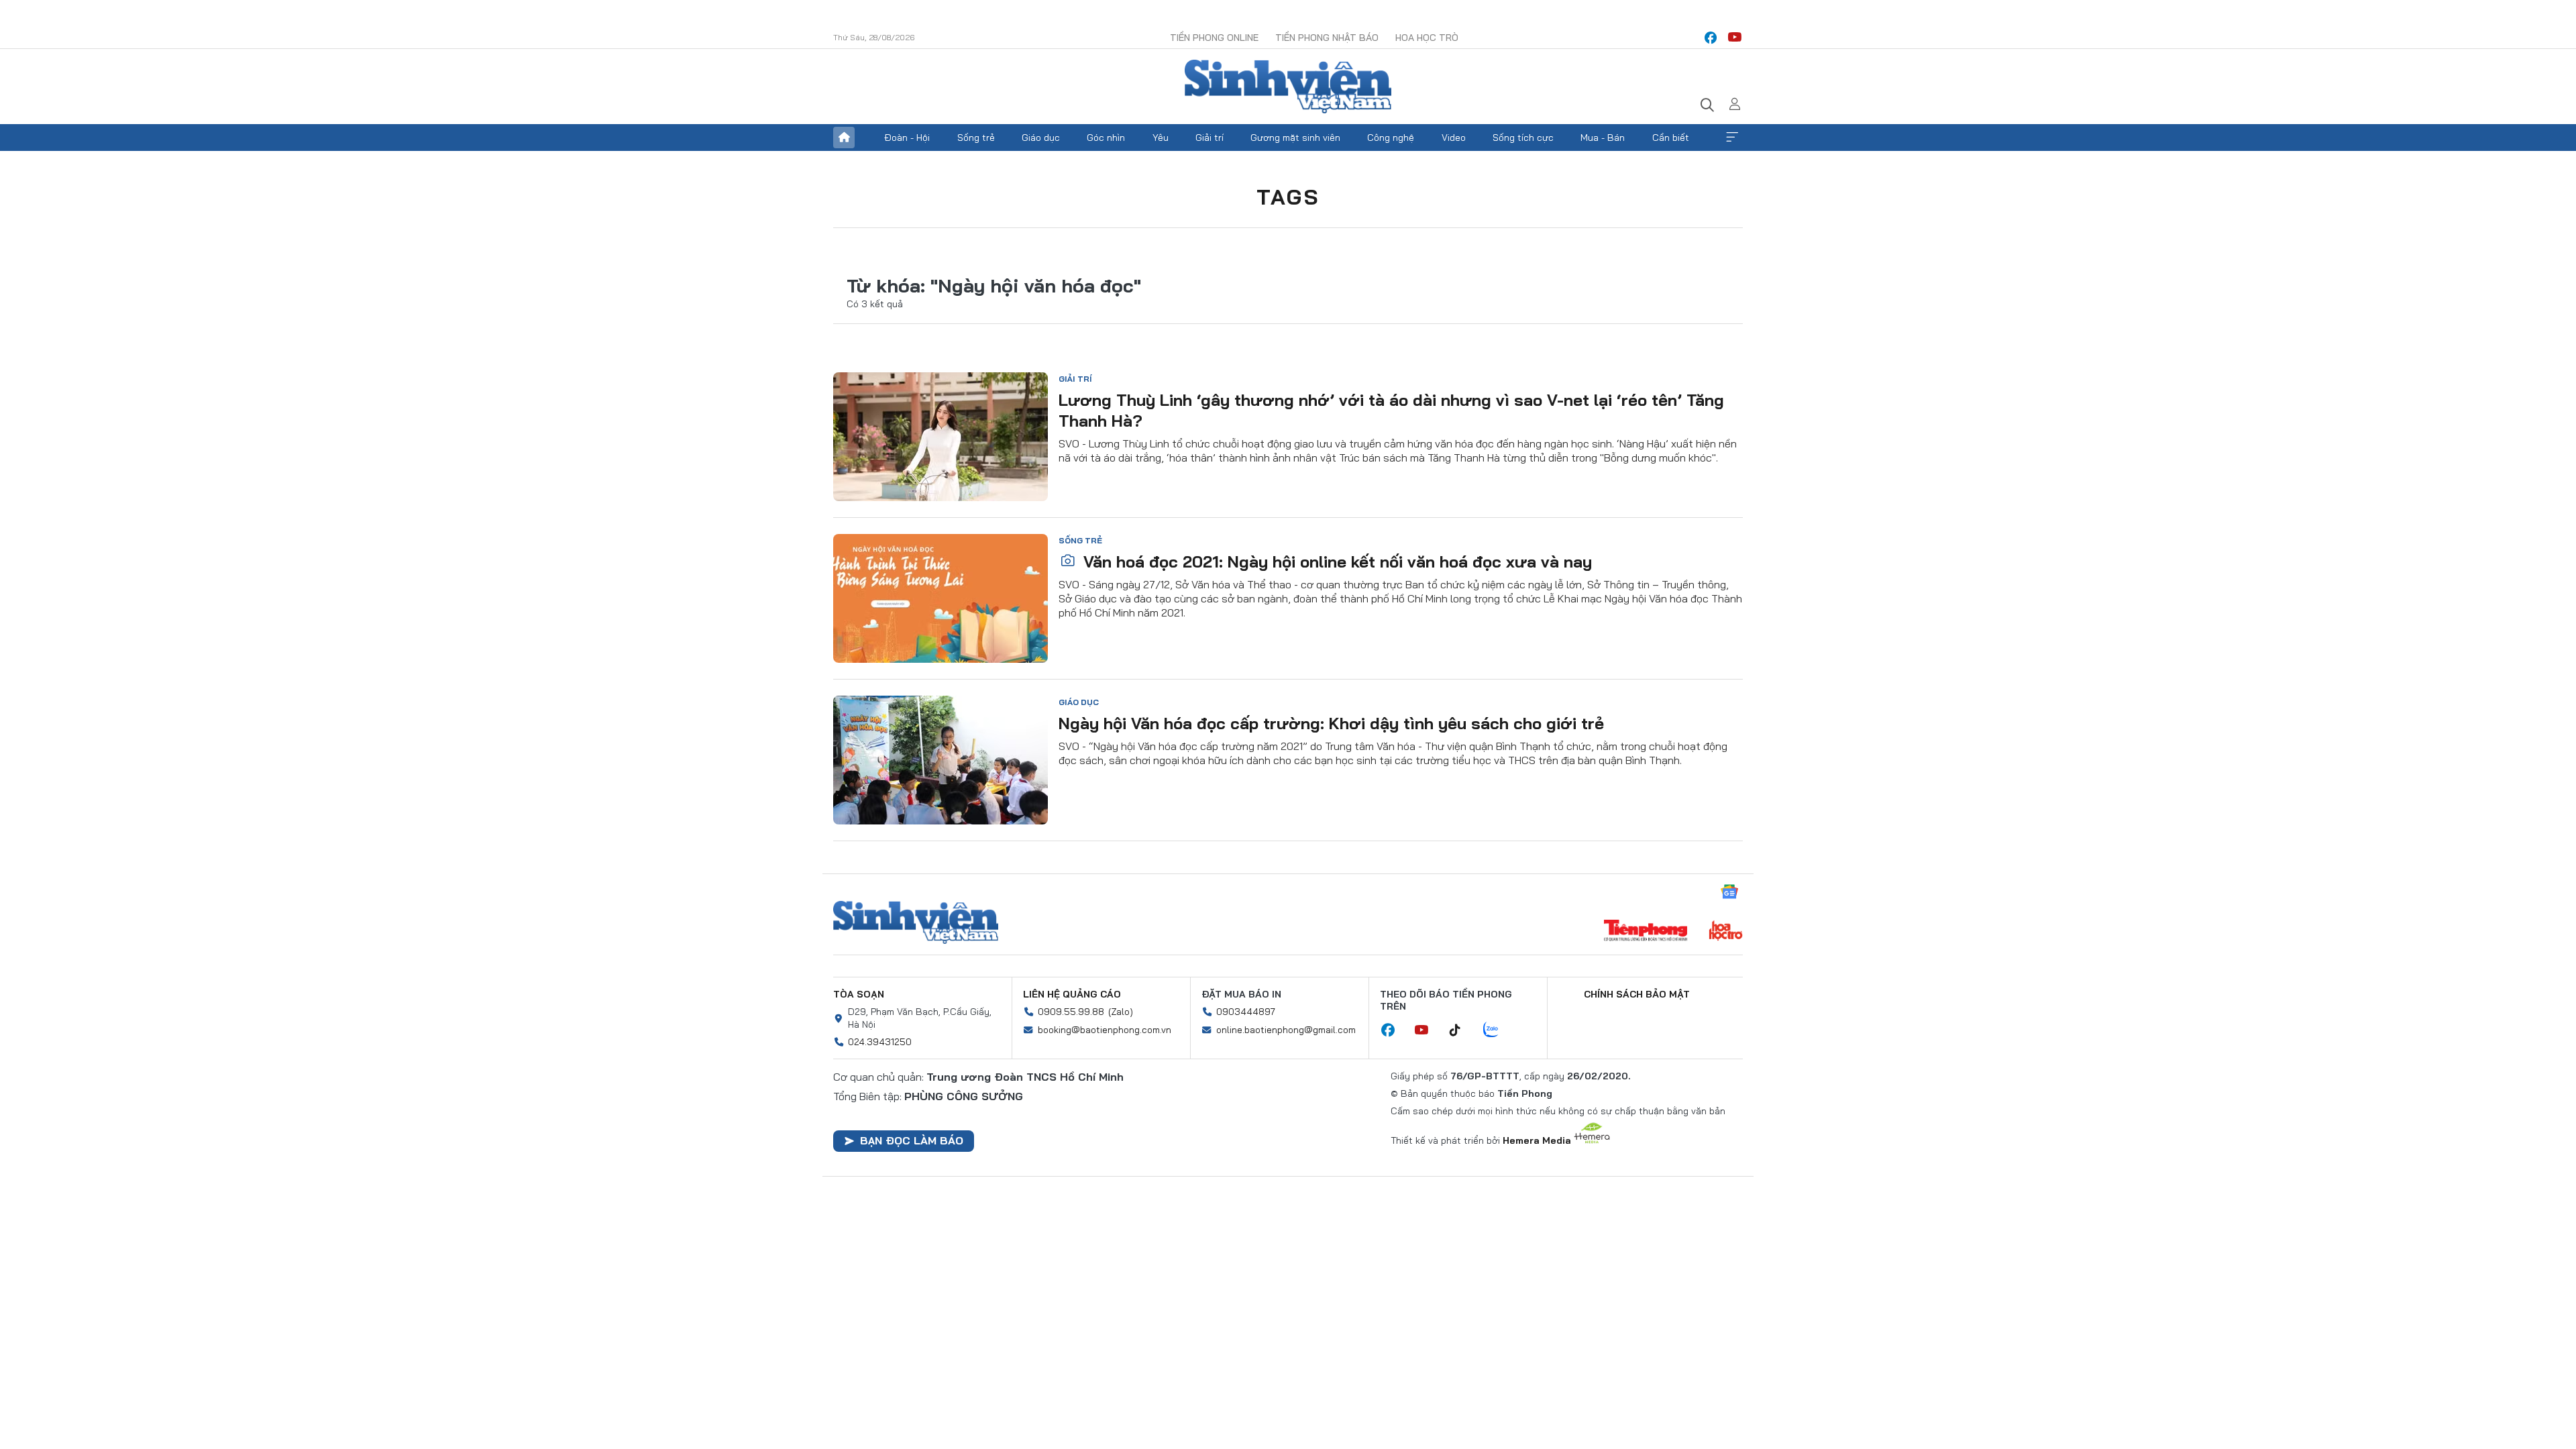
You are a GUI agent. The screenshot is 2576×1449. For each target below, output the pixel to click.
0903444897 (1246, 1012)
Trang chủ (844, 138)
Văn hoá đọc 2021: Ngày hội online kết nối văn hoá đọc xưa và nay (1335, 561)
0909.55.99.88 (1071, 1012)
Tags (1288, 197)
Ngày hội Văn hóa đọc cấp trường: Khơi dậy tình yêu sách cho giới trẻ (1331, 723)
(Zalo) (1121, 1012)
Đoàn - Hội (907, 138)
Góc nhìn (1106, 138)
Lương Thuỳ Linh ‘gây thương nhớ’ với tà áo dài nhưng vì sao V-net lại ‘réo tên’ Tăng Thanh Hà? (1391, 410)
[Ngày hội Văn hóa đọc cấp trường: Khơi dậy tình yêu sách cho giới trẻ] (941, 760)
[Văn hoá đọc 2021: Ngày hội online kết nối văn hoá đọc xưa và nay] (941, 598)
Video (1454, 138)
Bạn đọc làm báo (912, 1140)
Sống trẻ (976, 138)
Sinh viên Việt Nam (916, 922)
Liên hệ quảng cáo (1072, 994)
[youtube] (1735, 38)
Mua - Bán (1603, 138)
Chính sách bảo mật (1637, 994)
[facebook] (1711, 38)
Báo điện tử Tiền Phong (1288, 87)
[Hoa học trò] (1726, 932)
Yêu (1161, 138)
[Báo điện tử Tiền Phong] (1646, 932)
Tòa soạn (859, 994)
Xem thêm (1732, 138)
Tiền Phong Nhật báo (1327, 38)
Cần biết (1671, 138)
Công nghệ (1391, 138)
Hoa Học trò (1427, 38)
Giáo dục (1041, 138)
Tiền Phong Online (1214, 38)
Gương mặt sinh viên (1295, 138)
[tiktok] (1462, 1030)
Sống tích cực (1523, 138)
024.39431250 (880, 1042)
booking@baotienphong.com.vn (1105, 1030)
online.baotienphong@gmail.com (1286, 1030)
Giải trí (1210, 138)
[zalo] (1498, 1030)
